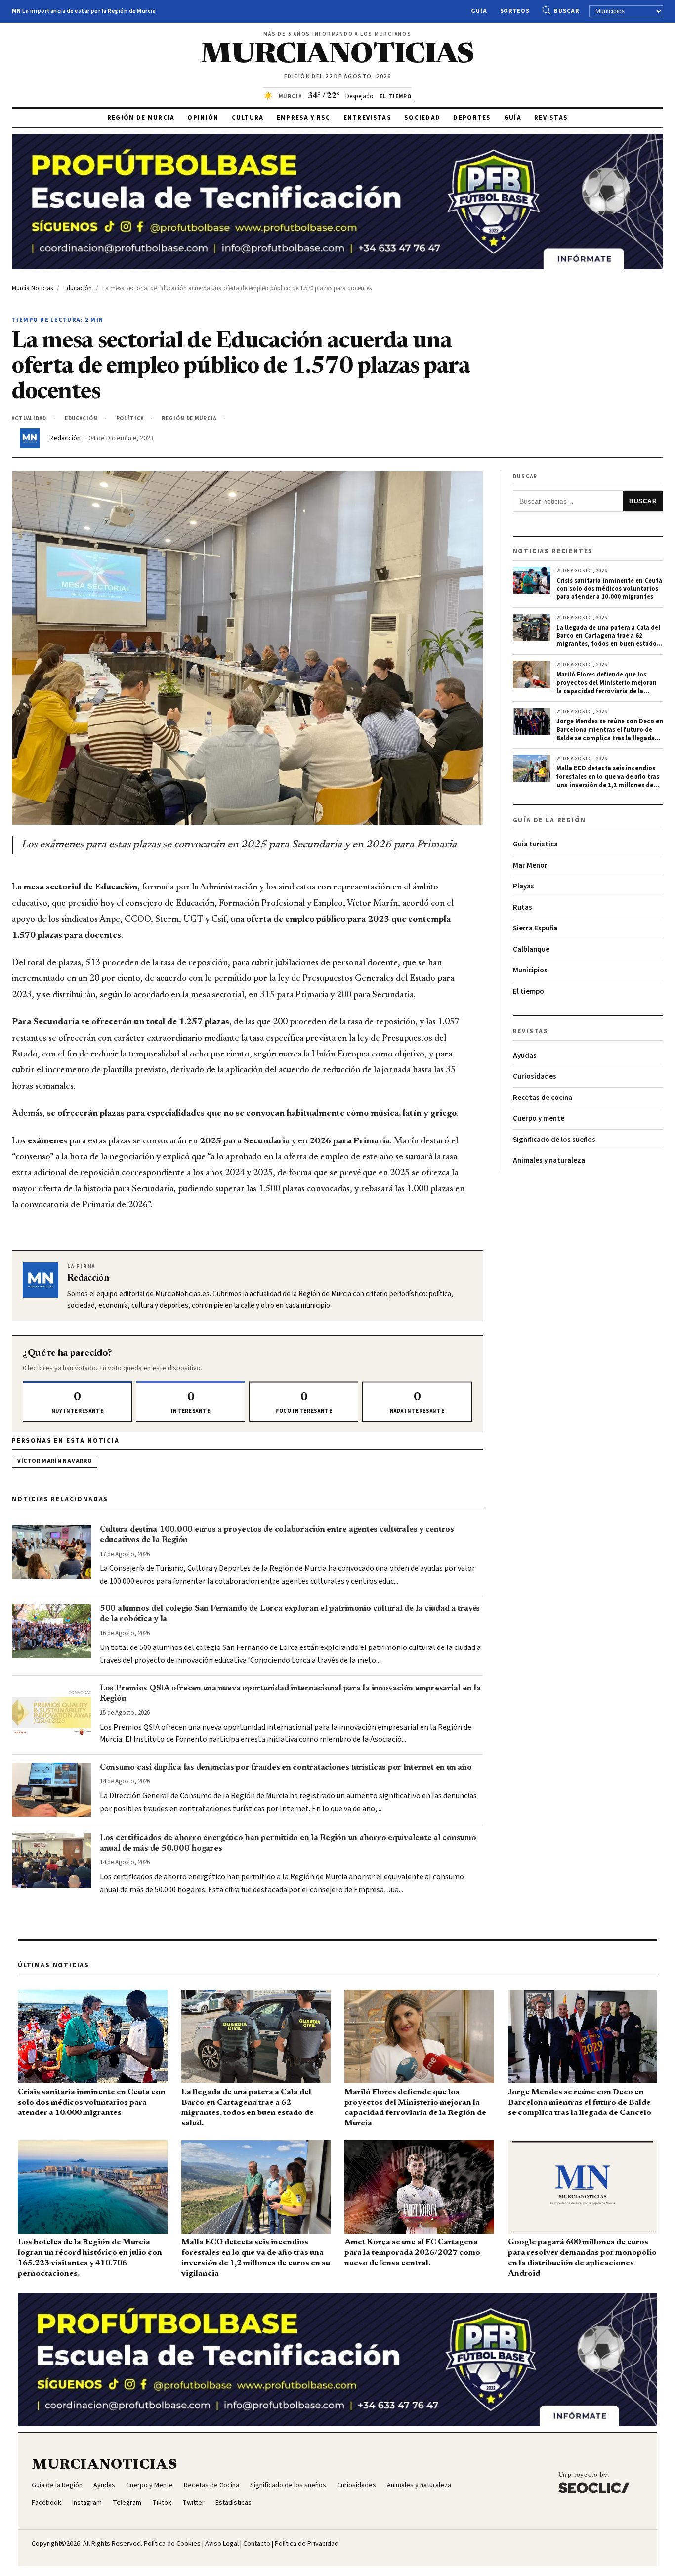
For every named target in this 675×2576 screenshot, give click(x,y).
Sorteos (515, 11)
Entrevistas (367, 118)
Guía (479, 11)
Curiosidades (535, 1077)
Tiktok (162, 2503)
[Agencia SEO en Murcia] (594, 2482)
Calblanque (531, 950)
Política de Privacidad (307, 2544)
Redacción (65, 438)
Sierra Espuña (535, 928)
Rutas (523, 908)
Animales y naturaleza (549, 1161)
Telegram (127, 2503)
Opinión (203, 118)
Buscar (567, 11)
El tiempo (528, 992)
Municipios (530, 970)
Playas (524, 886)
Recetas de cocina (543, 1098)
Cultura (248, 118)
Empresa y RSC (304, 118)
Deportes (472, 118)
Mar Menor (530, 866)
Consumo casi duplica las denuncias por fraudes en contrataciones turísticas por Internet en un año (286, 1768)
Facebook (46, 2503)
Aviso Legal (222, 2544)
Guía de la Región (57, 2485)
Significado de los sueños (554, 1140)
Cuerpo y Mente (149, 2485)
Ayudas (525, 1056)
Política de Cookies (172, 2544)
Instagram (87, 2503)
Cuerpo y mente (539, 1119)
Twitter (193, 2503)
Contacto (257, 2544)
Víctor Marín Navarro (55, 1461)
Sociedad (422, 118)
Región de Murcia (141, 118)
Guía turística (535, 844)
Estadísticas (233, 2503)
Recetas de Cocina (211, 2485)
